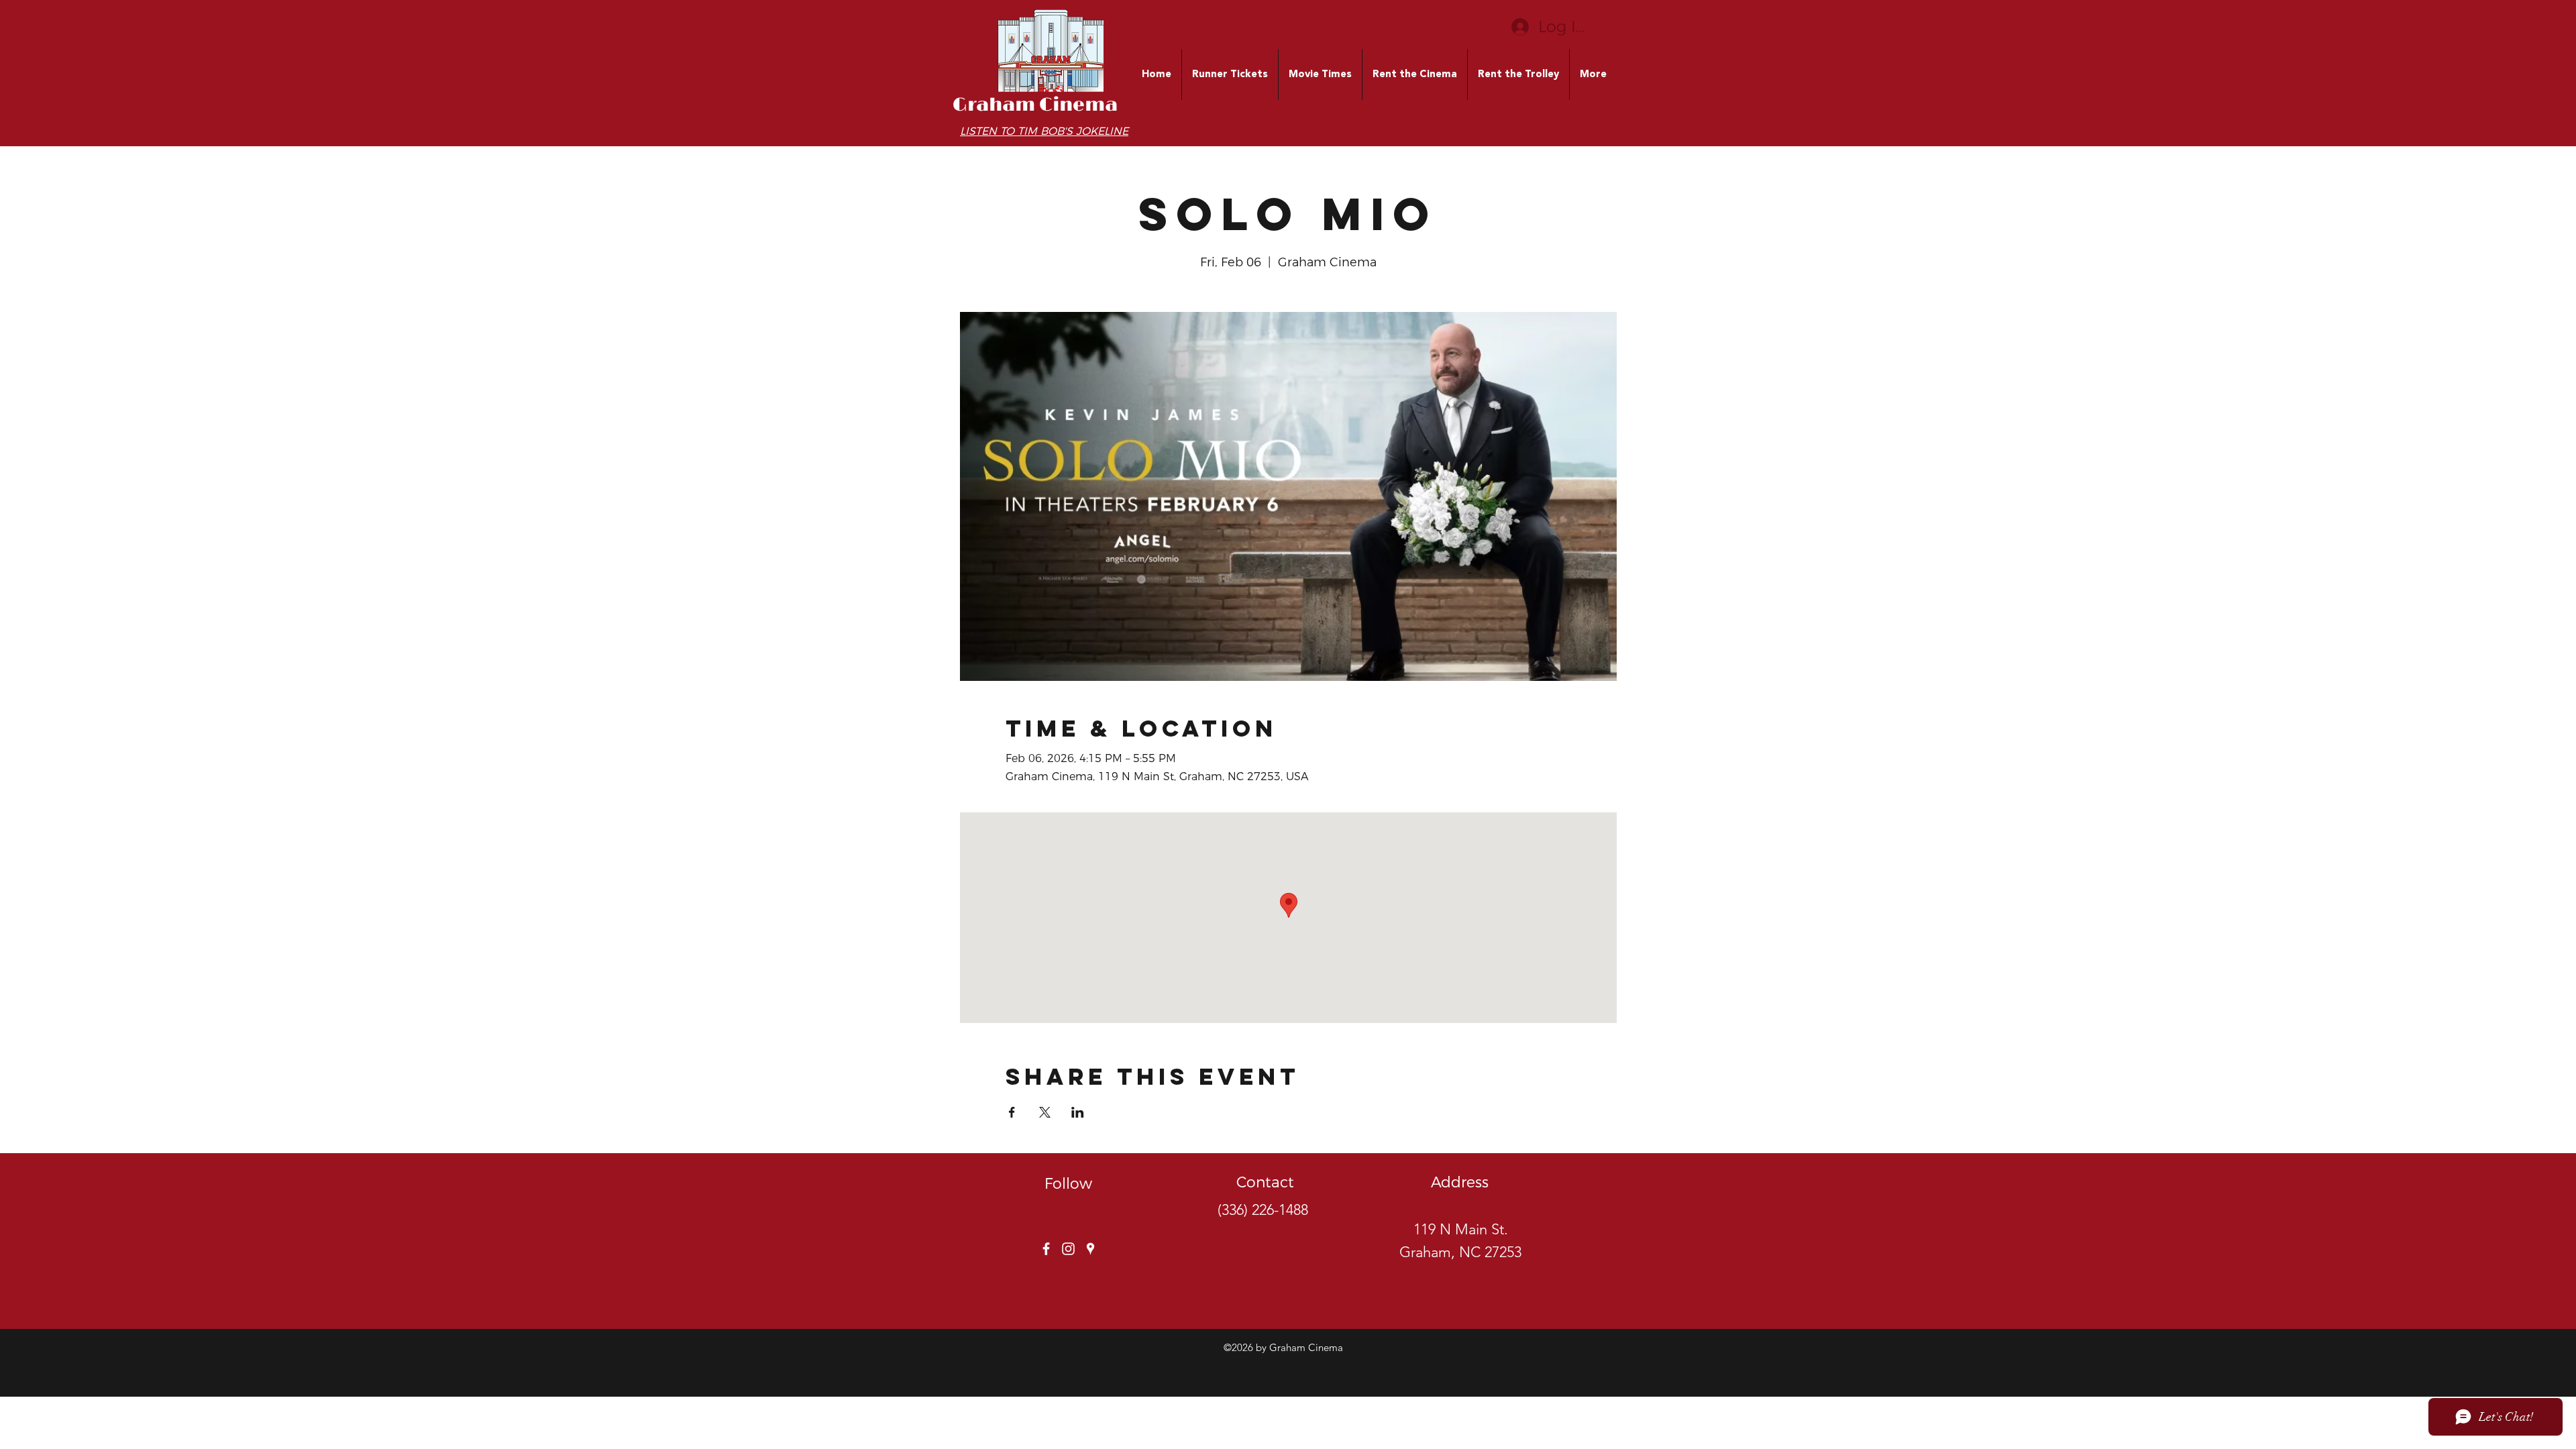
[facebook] (1046, 1249)
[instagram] (1068, 1249)
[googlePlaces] (1090, 1249)
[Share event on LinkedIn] (1078, 1112)
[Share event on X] (1045, 1112)
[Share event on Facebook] (1012, 1112)
